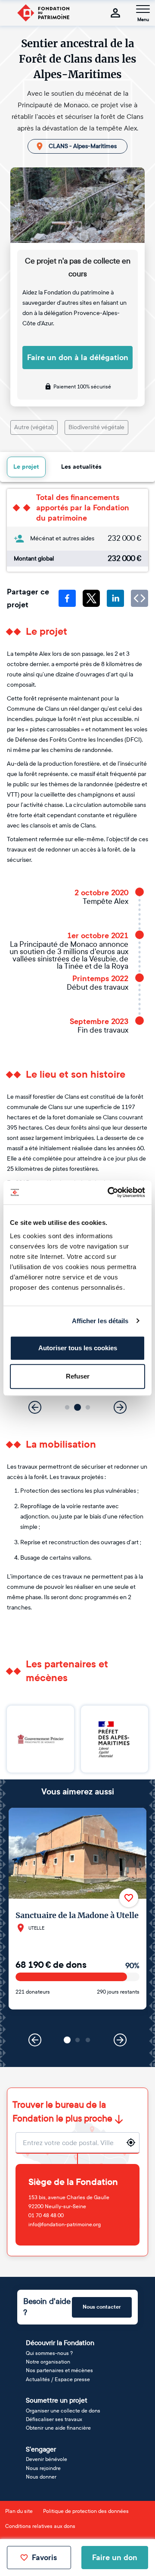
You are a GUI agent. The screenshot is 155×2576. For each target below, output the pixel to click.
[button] (67, 1408)
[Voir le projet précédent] (35, 2040)
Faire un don (115, 2558)
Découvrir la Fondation (60, 2343)
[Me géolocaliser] (131, 2143)
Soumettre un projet (57, 2400)
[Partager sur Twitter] (91, 598)
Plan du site (19, 2511)
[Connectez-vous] (115, 13)
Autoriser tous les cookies (78, 1348)
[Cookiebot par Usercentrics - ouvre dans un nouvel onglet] (109, 1192)
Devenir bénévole (46, 2459)
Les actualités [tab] (81, 467)
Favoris (44, 2558)
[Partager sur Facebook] (67, 598)
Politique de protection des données (86, 2511)
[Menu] (143, 9)
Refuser (78, 1376)
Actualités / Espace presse (58, 2379)
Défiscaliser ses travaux (54, 2419)
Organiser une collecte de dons (63, 2411)
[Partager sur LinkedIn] (115, 598)
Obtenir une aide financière (58, 2428)
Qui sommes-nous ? (49, 2353)
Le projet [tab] (26, 467)
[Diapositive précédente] (35, 1407)
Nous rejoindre (43, 2468)
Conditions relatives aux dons (40, 2526)
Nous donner (41, 2477)
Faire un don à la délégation (78, 358)
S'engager (41, 2449)
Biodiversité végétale (96, 427)
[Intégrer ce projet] (139, 598)
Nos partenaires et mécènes (59, 2370)
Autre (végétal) (34, 427)
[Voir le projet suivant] (120, 2040)
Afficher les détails (100, 1321)
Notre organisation (48, 2362)
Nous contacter (102, 2307)
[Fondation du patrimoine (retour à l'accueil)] (43, 13)
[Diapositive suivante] (120, 1407)
